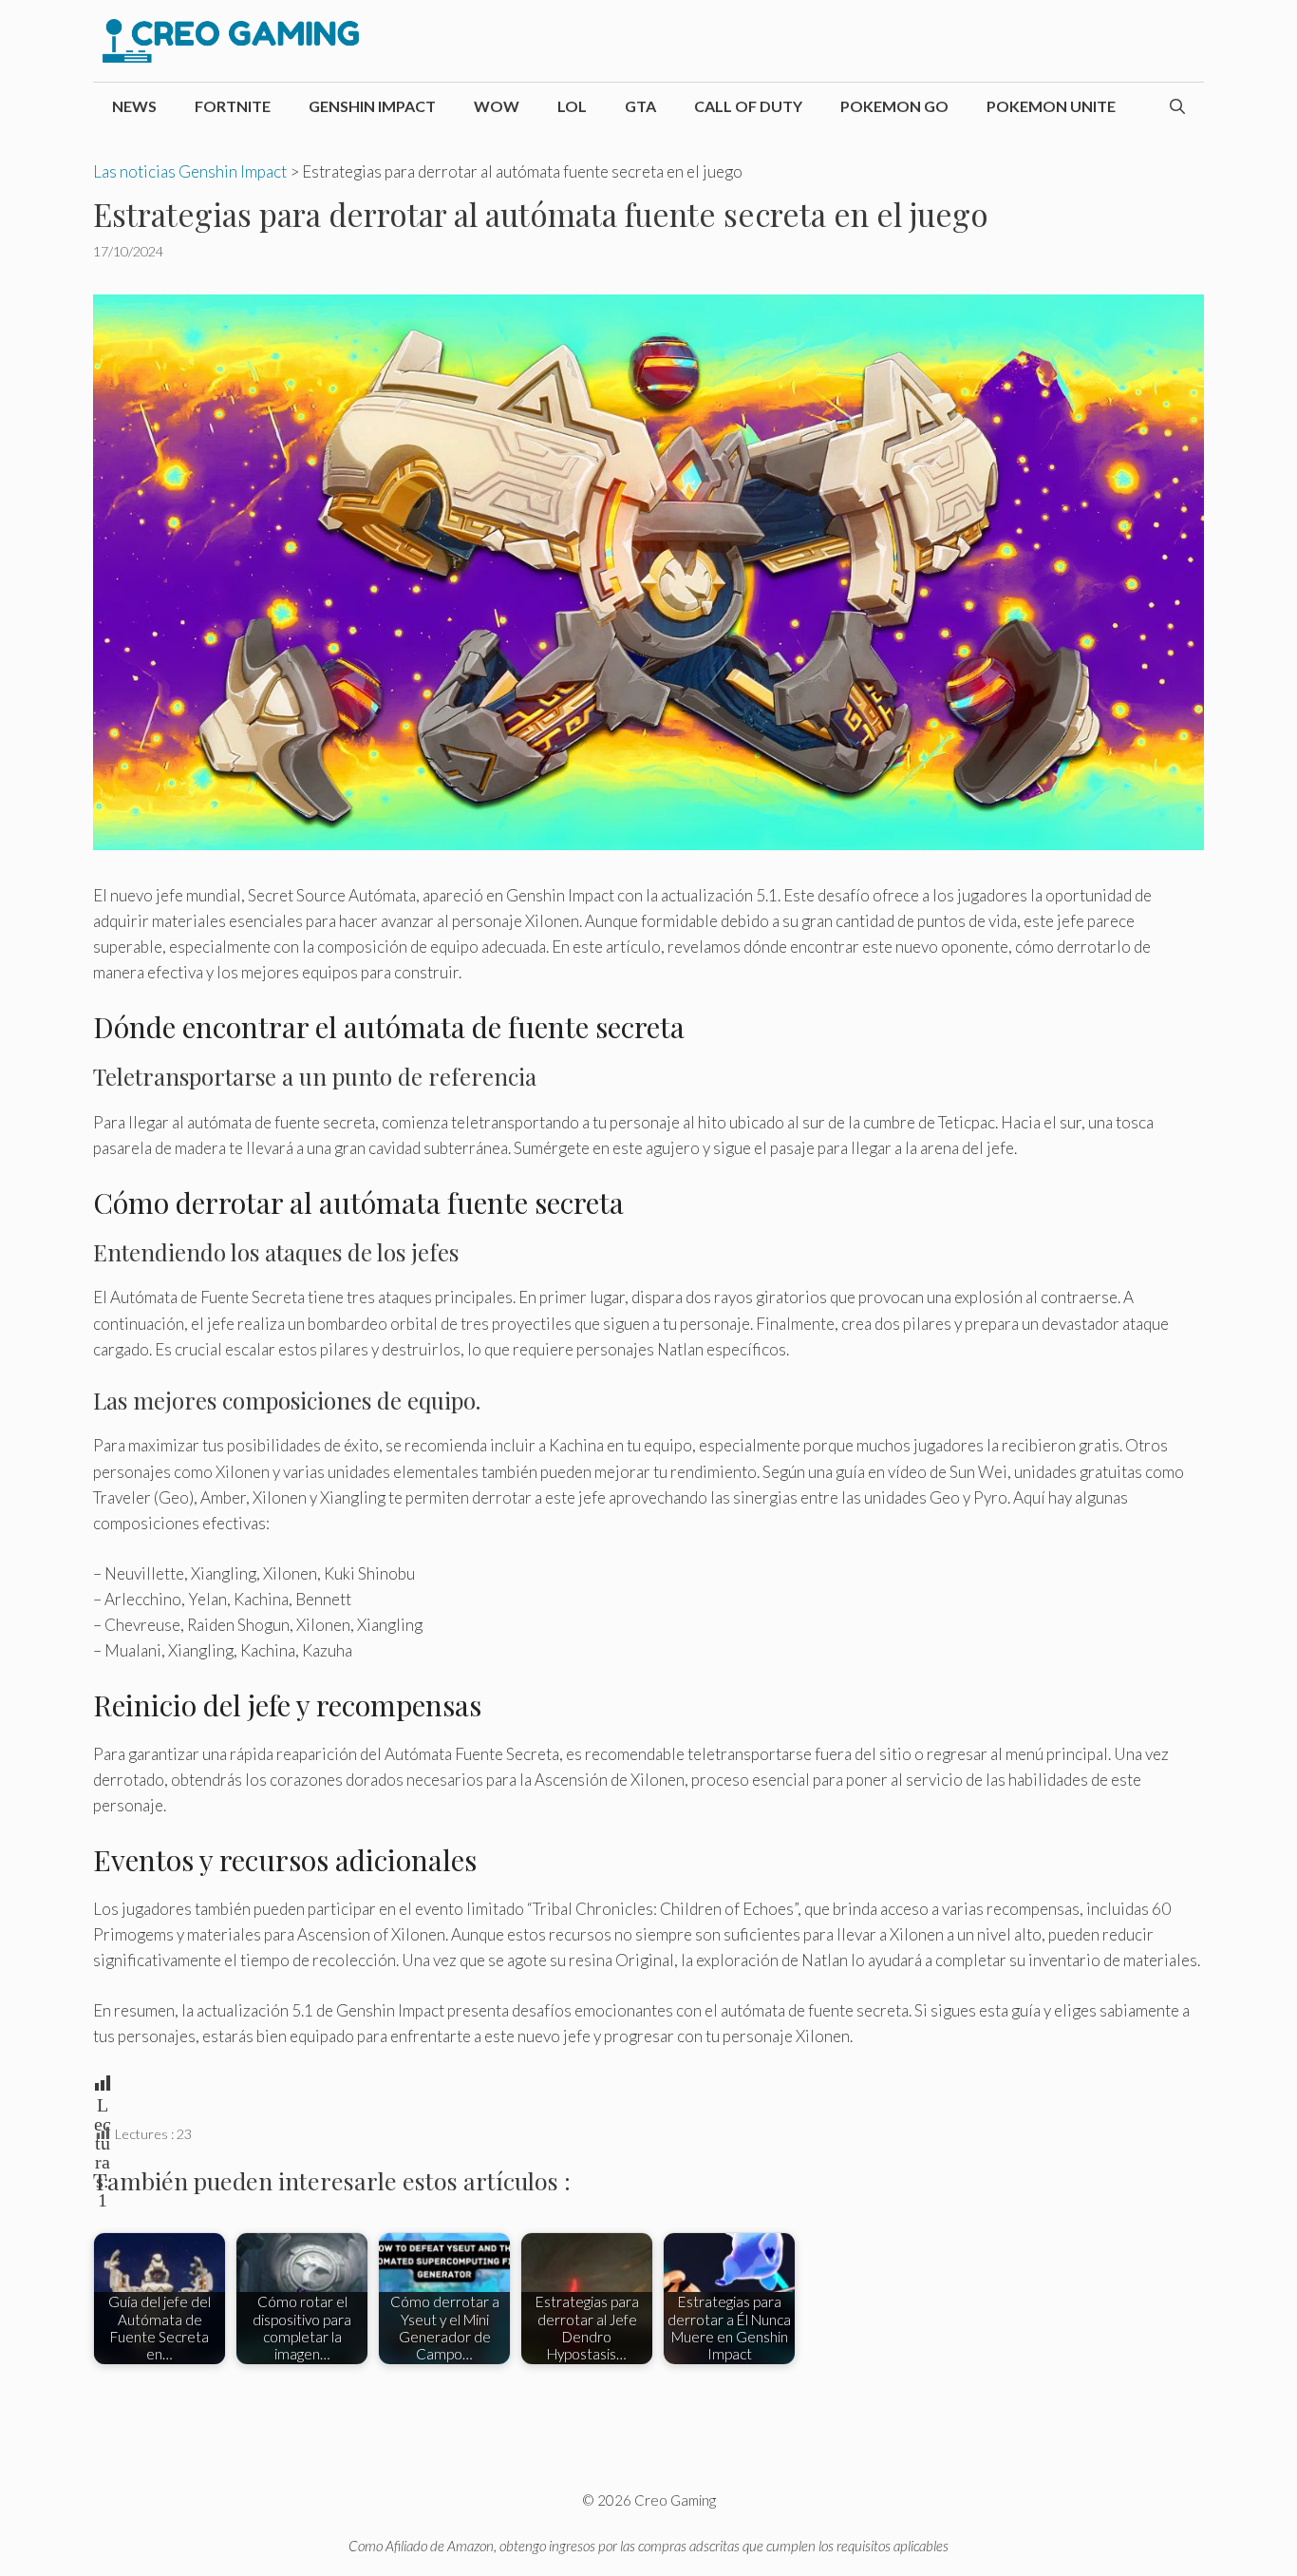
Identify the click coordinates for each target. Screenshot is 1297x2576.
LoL (572, 106)
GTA (640, 106)
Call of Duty (748, 106)
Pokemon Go (894, 106)
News (134, 106)
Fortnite (233, 106)
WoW (497, 106)
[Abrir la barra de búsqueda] (1177, 106)
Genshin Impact (372, 106)
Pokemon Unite (1051, 106)
